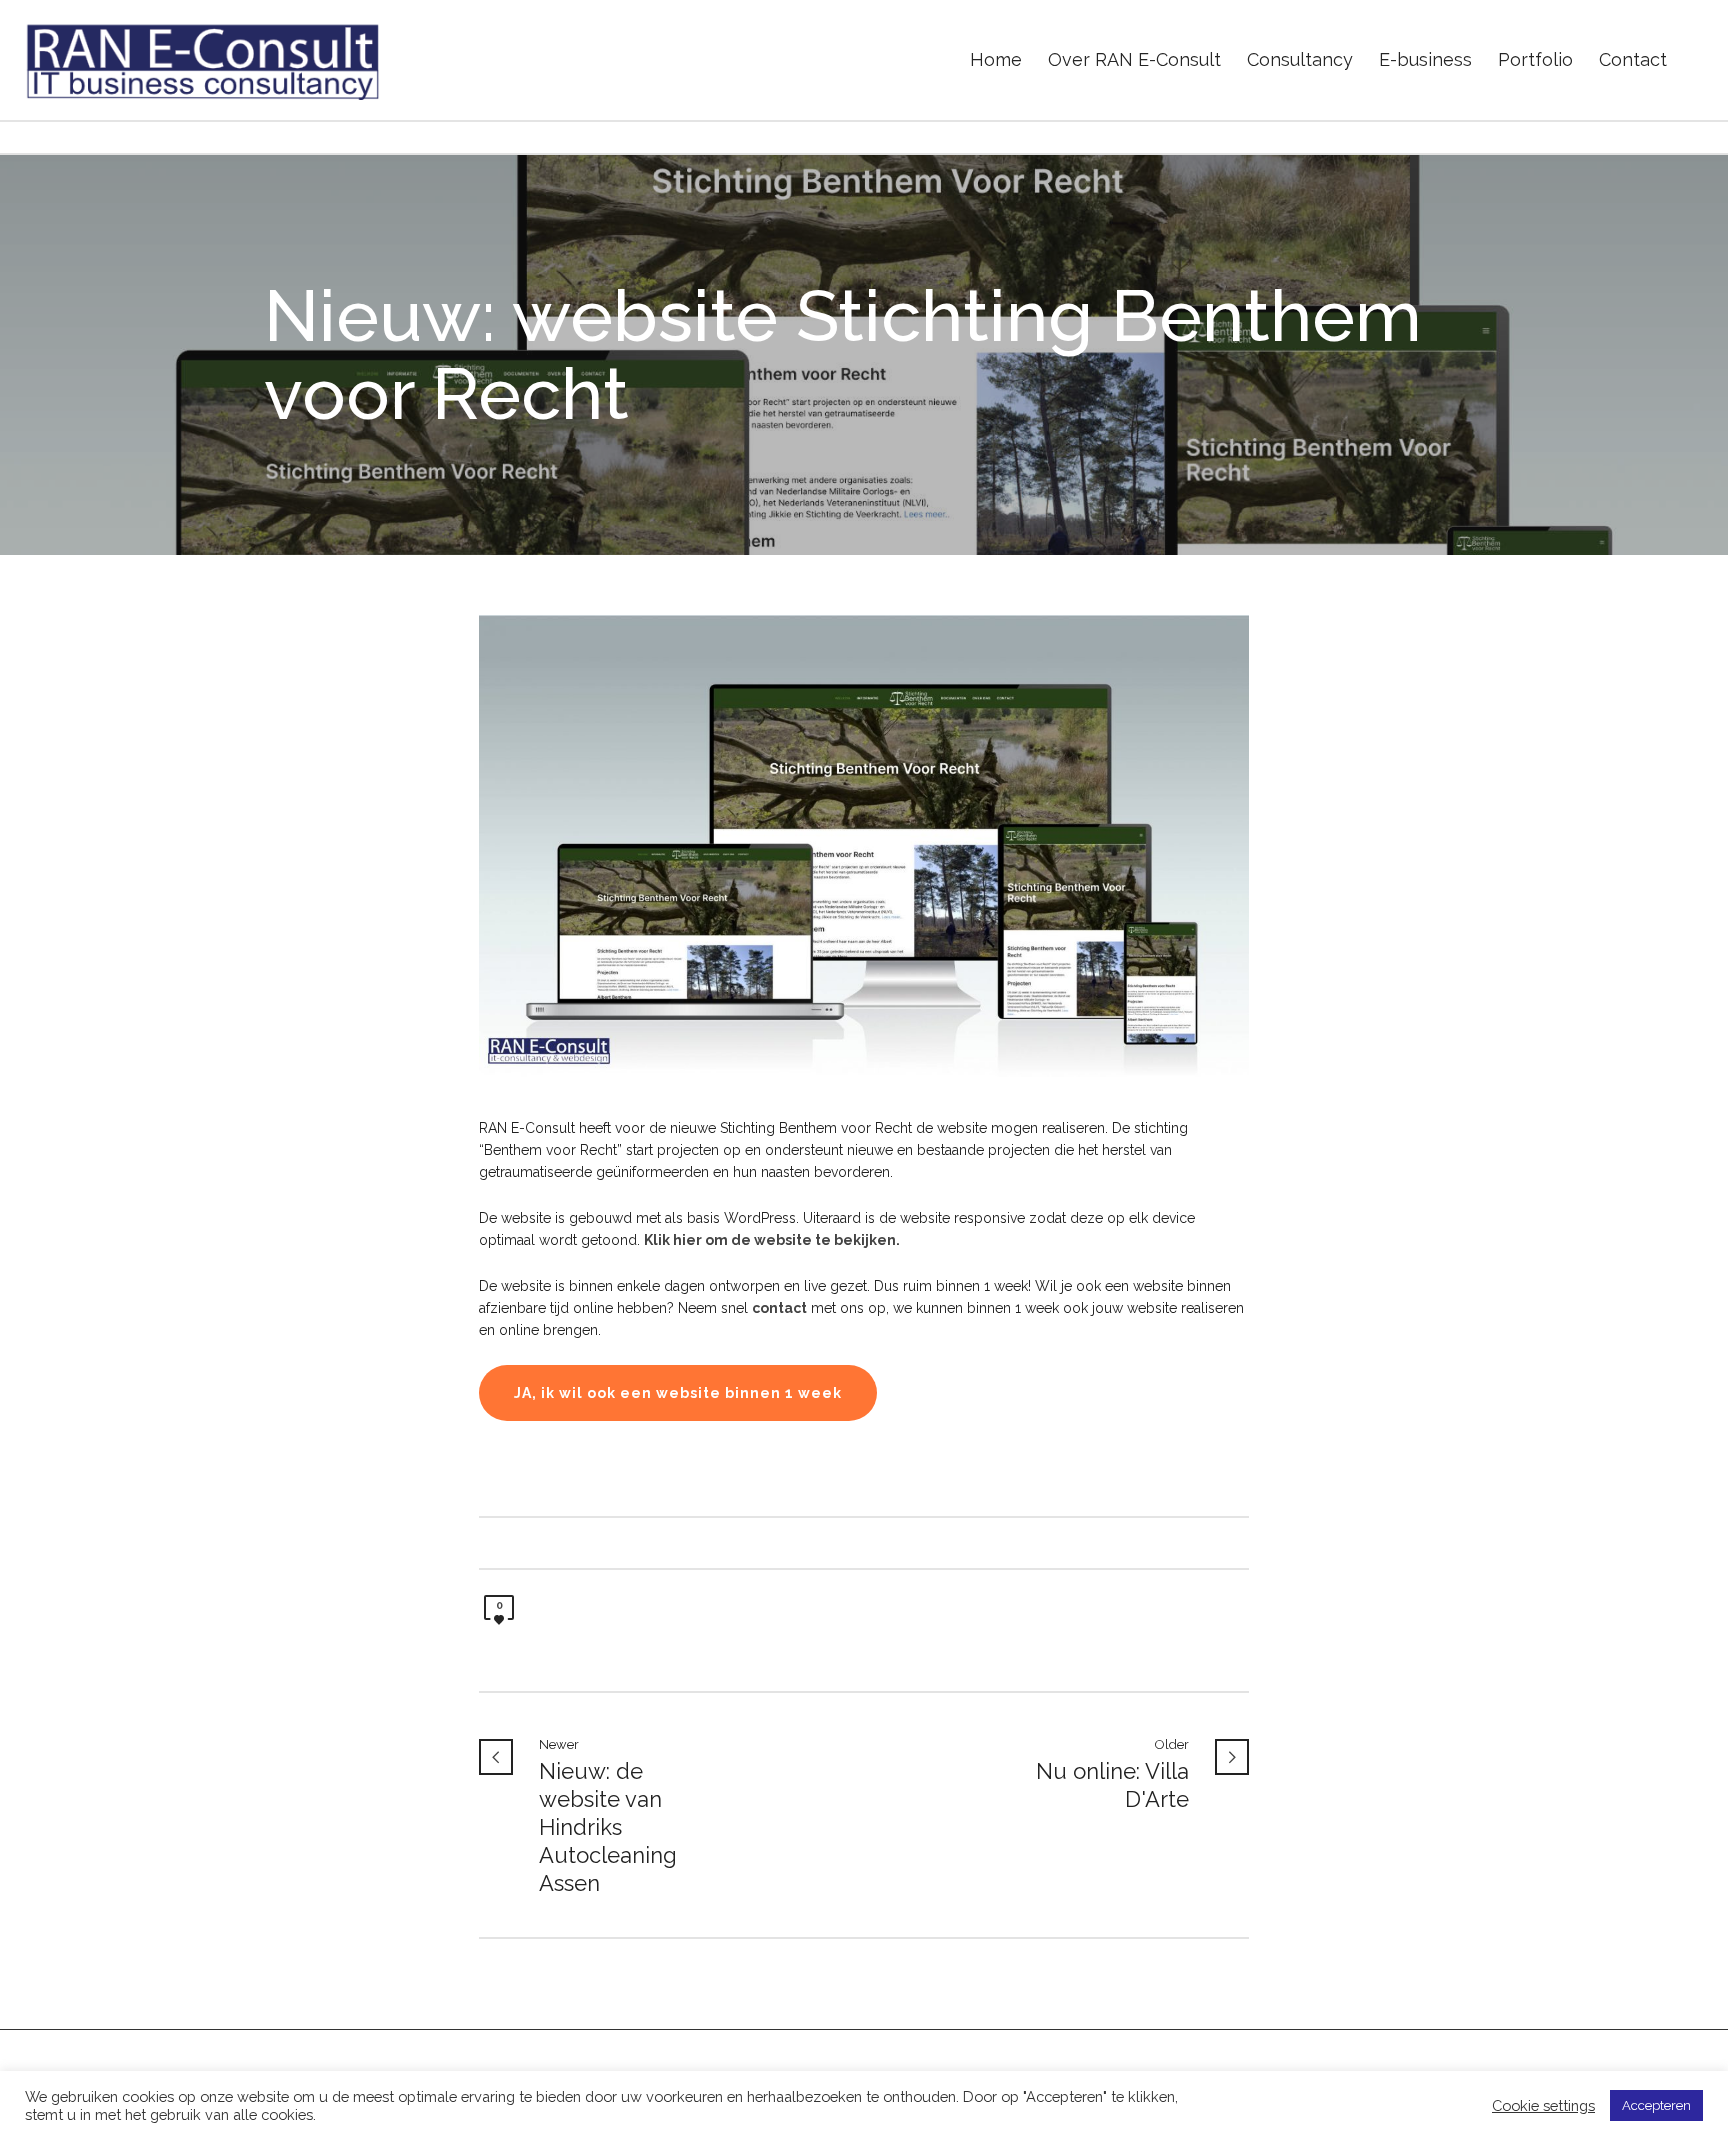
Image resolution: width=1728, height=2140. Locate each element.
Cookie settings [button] (1543, 2105)
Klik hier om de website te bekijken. (772, 1240)
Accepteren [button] (1656, 2105)
